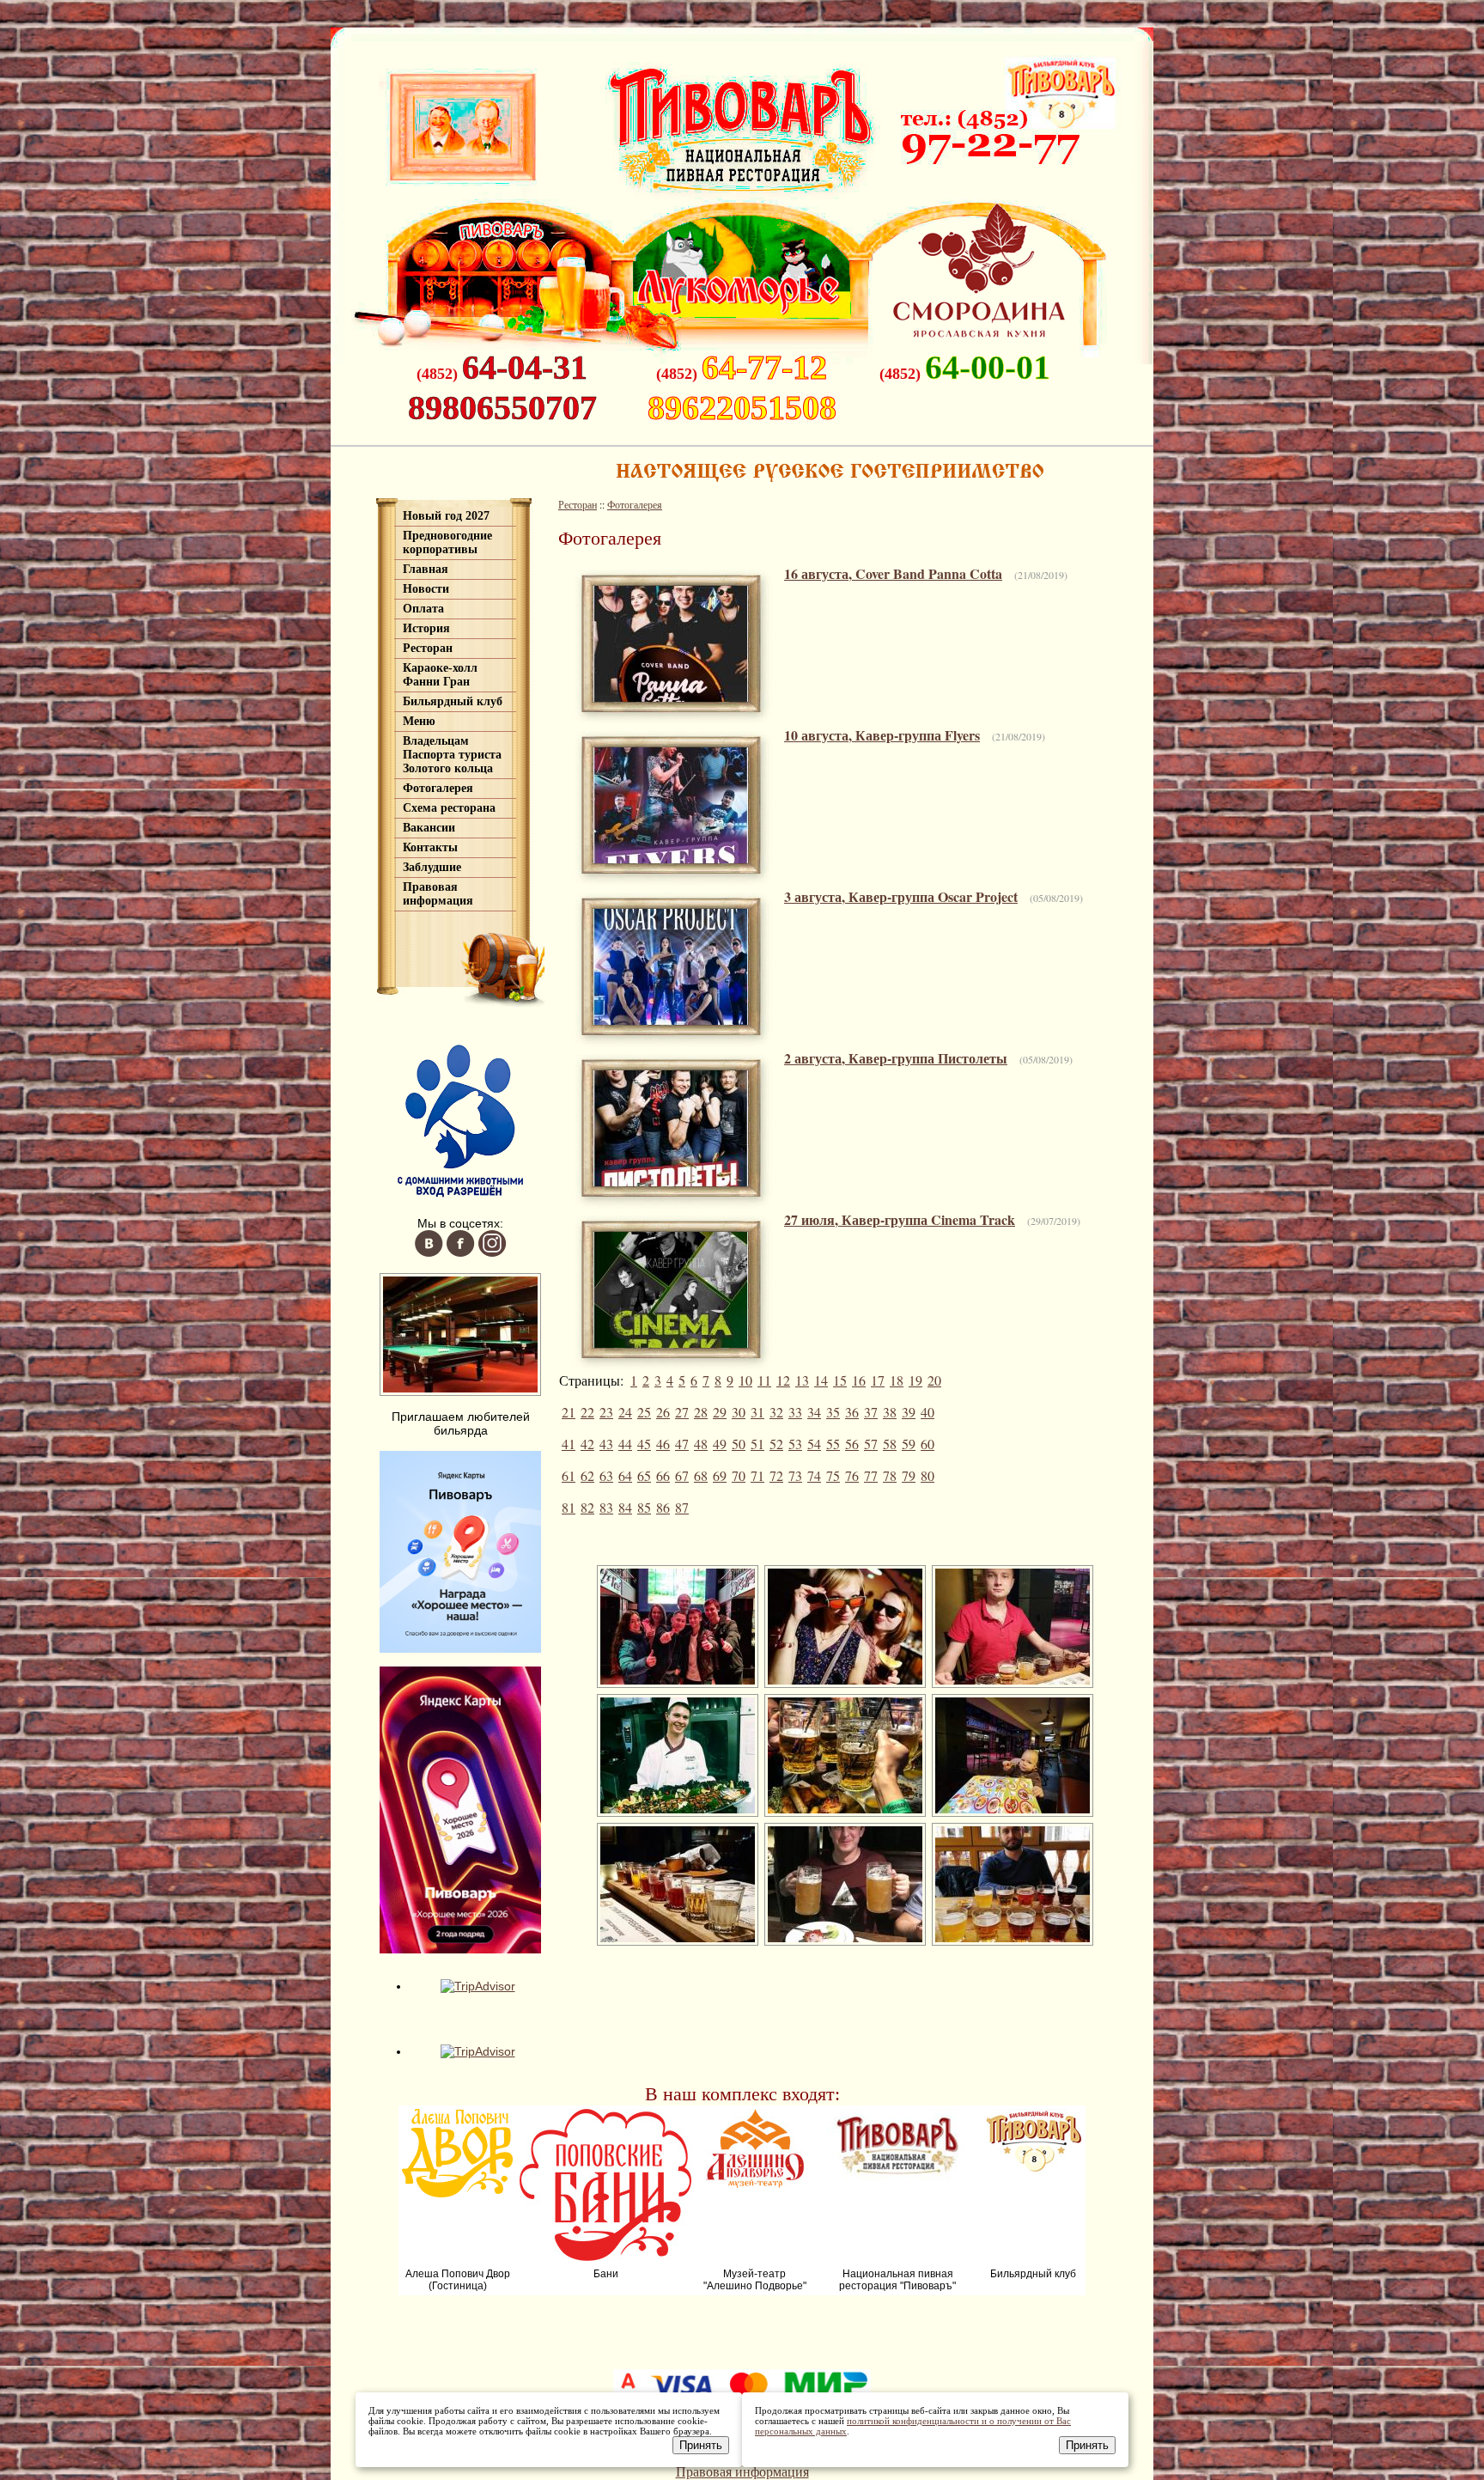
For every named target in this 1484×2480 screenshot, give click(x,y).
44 (625, 1444)
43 (606, 1444)
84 (625, 1507)
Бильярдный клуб (453, 701)
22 (587, 1412)
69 (720, 1475)
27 (682, 1412)
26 (663, 1412)
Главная (426, 569)
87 (682, 1507)
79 (909, 1475)
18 (897, 1380)
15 (840, 1380)
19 (915, 1380)
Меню (419, 721)
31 (757, 1412)
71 (757, 1475)
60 (927, 1444)
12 (783, 1380)
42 (587, 1444)
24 (625, 1412)
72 (776, 1475)
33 (795, 1412)
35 (833, 1412)
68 (701, 1475)
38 (890, 1412)
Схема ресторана (449, 808)
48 (701, 1444)
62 (587, 1475)
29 (720, 1412)
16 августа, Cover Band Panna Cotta (893, 573)
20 (934, 1380)
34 (814, 1412)
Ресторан (428, 648)
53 (795, 1444)
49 (720, 1444)
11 (764, 1380)
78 (890, 1475)
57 (871, 1444)
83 (606, 1507)
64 (625, 1475)
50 (739, 1444)
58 (890, 1444)
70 (739, 1475)
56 (852, 1444)
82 (587, 1507)
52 (776, 1444)
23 (606, 1412)
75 (833, 1475)
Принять (701, 2445)
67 (682, 1475)
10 (745, 1380)
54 (814, 1444)
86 (663, 1507)
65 (644, 1475)
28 (701, 1412)
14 (821, 1380)
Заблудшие (432, 867)
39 (909, 1412)
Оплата (423, 609)
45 (644, 1444)
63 (606, 1475)
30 (739, 1412)
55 (833, 1444)
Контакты (430, 847)
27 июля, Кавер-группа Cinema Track (900, 1219)
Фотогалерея (438, 788)
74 (814, 1475)
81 (569, 1507)
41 (569, 1444)
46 (663, 1444)
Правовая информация (438, 894)
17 (878, 1380)
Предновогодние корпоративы (447, 542)
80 (927, 1475)
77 (871, 1475)
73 (795, 1475)
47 (682, 1444)
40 (927, 1412)
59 (909, 1444)
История (426, 628)
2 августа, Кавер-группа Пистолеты (896, 1058)
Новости (426, 589)
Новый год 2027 (446, 516)
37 (871, 1412)
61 (569, 1475)
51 (757, 1444)
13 (802, 1380)
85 (644, 1507)
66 (663, 1475)
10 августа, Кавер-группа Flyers (882, 735)
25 (644, 1412)
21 (569, 1412)
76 (852, 1475)
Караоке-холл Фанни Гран (440, 675)
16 (859, 1380)
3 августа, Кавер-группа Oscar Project (901, 896)
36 (852, 1412)
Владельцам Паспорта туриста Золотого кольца (452, 755)
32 (776, 1412)
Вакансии (429, 828)
